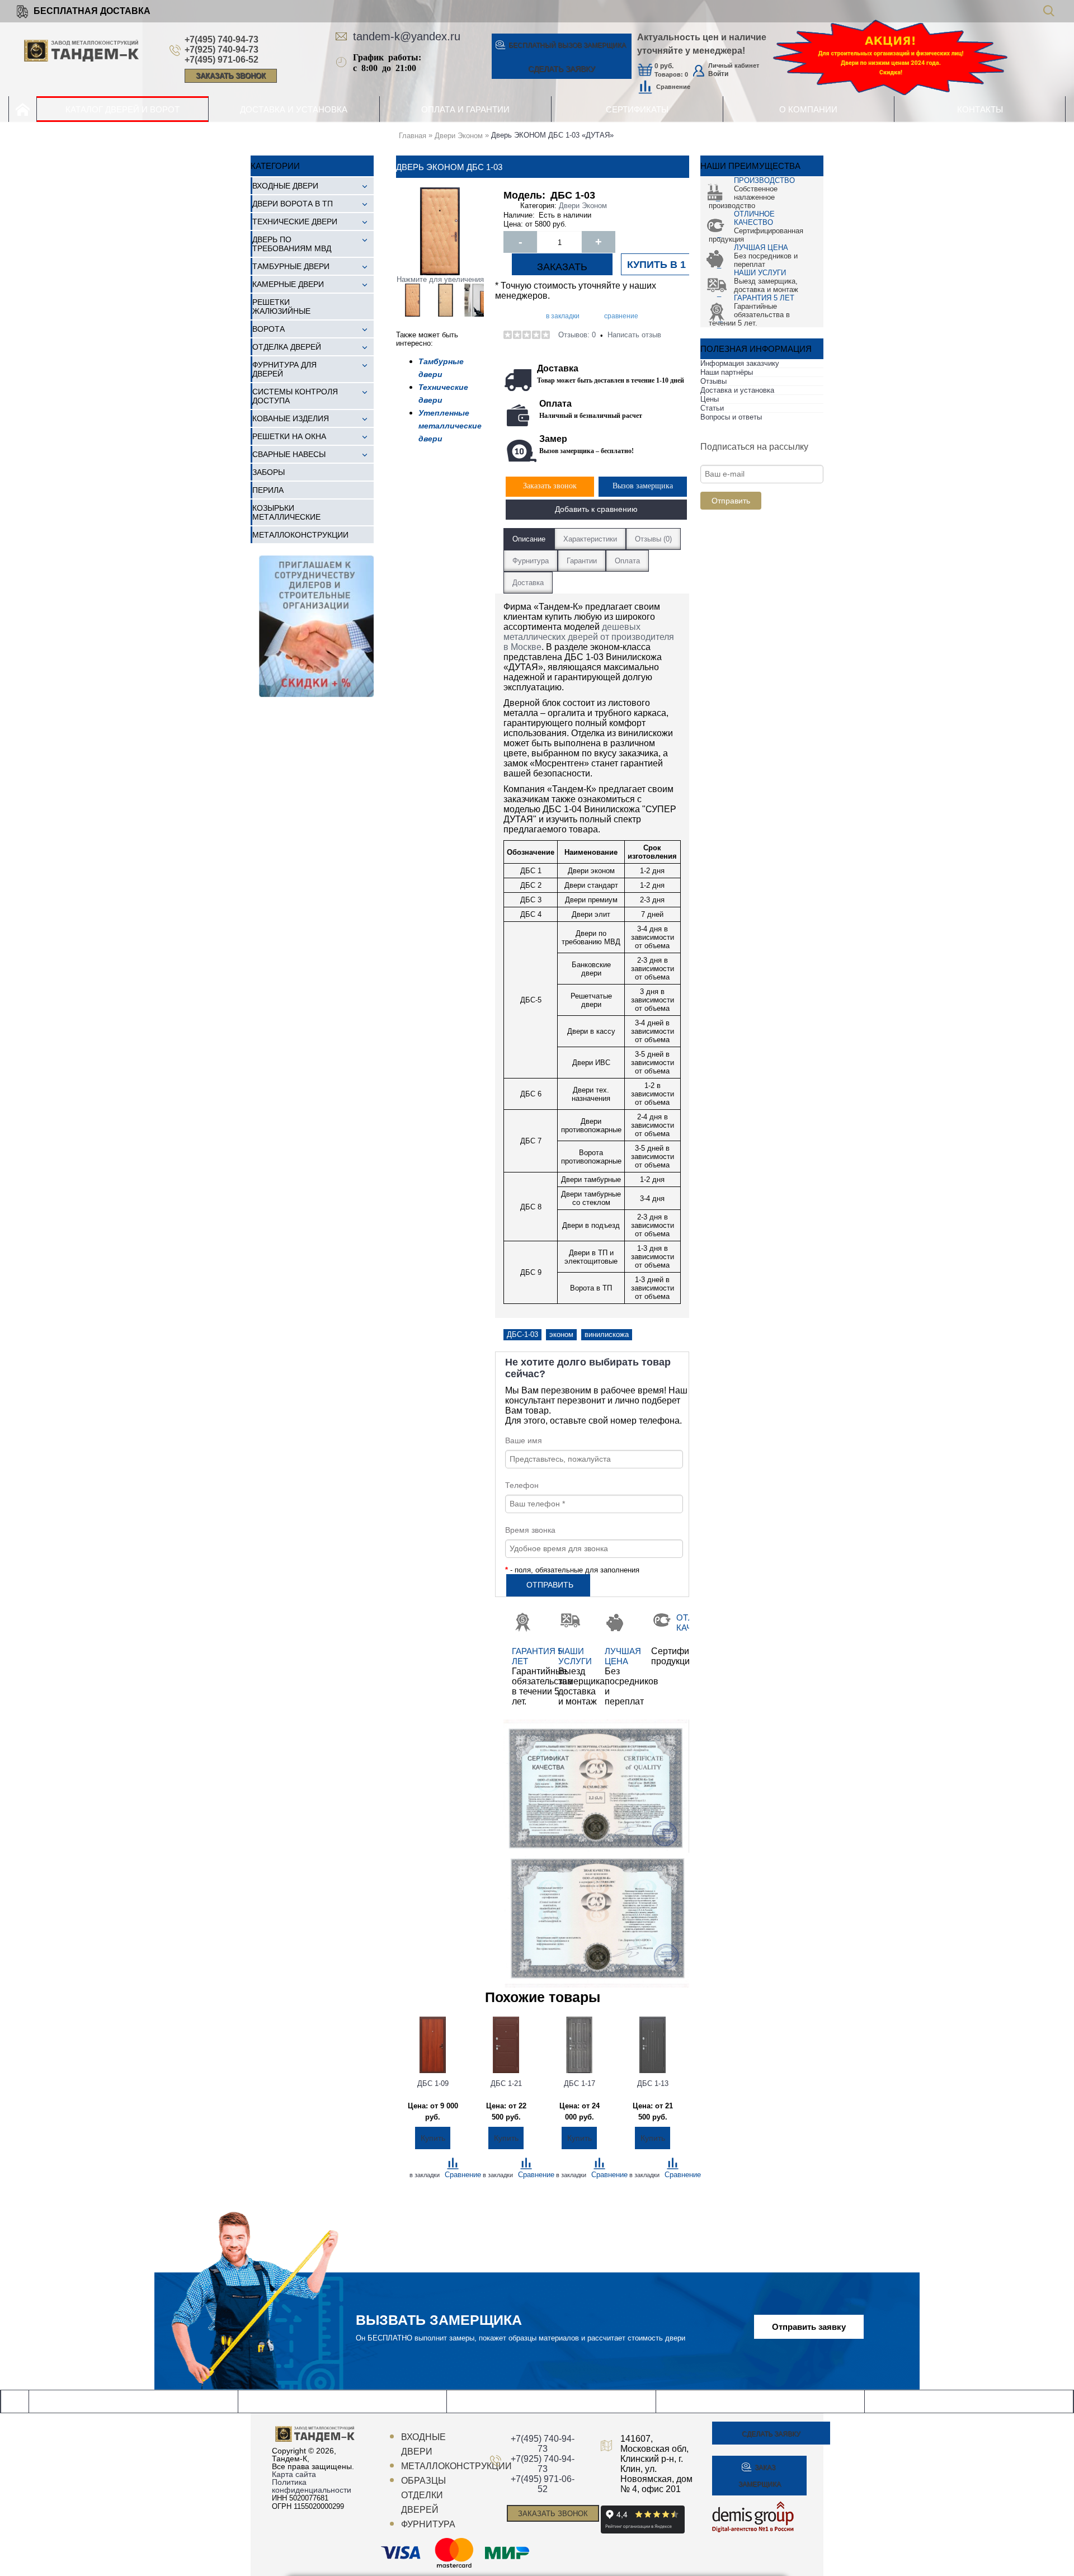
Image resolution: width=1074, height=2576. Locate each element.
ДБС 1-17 (580, 2083)
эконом (561, 1334)
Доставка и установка (737, 390)
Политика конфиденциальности (312, 2486)
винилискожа (607, 1334)
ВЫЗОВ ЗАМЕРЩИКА (567, 45)
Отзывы (713, 381)
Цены (710, 399)
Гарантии (582, 561)
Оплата (627, 561)
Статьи (712, 408)
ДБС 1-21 (506, 2083)
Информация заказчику (740, 363)
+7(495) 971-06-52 (222, 60)
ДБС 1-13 (653, 2083)
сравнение (621, 316)
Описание (529, 539)
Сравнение (673, 87)
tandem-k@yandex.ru (407, 36)
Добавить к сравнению (596, 509)
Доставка (528, 583)
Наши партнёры (727, 372)
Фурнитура (531, 561)
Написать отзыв (634, 335)
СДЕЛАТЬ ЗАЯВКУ (562, 69)
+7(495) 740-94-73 (222, 39)
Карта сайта (294, 2474)
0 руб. (664, 66)
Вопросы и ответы (731, 417)
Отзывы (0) (653, 539)
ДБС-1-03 (522, 1334)
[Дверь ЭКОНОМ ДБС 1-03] (413, 300)
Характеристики (590, 539)
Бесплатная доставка (92, 11)
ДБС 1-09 (433, 2083)
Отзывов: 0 (577, 335)
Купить (433, 2138)
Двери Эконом (583, 206)
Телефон (522, 1485)
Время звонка (530, 1530)
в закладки (563, 316)
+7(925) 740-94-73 (222, 50)
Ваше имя (524, 1440)
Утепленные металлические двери (450, 426)
